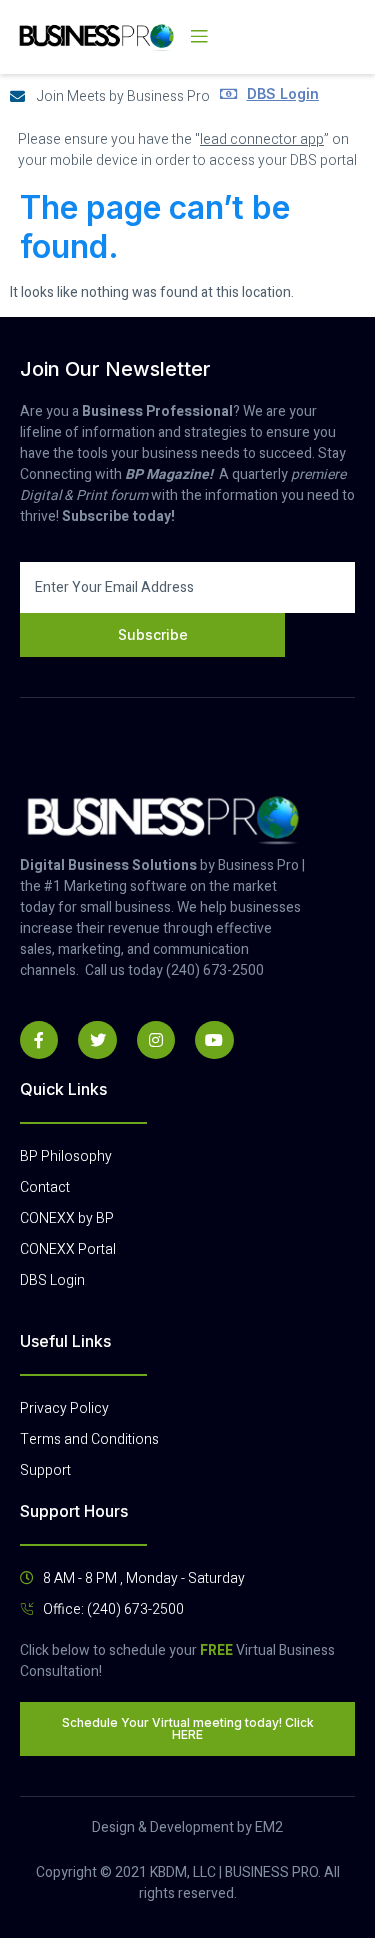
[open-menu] (199, 37)
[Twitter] (97, 1040)
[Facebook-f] (39, 1040)
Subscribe (153, 634)
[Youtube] (214, 1040)
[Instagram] (156, 1040)
